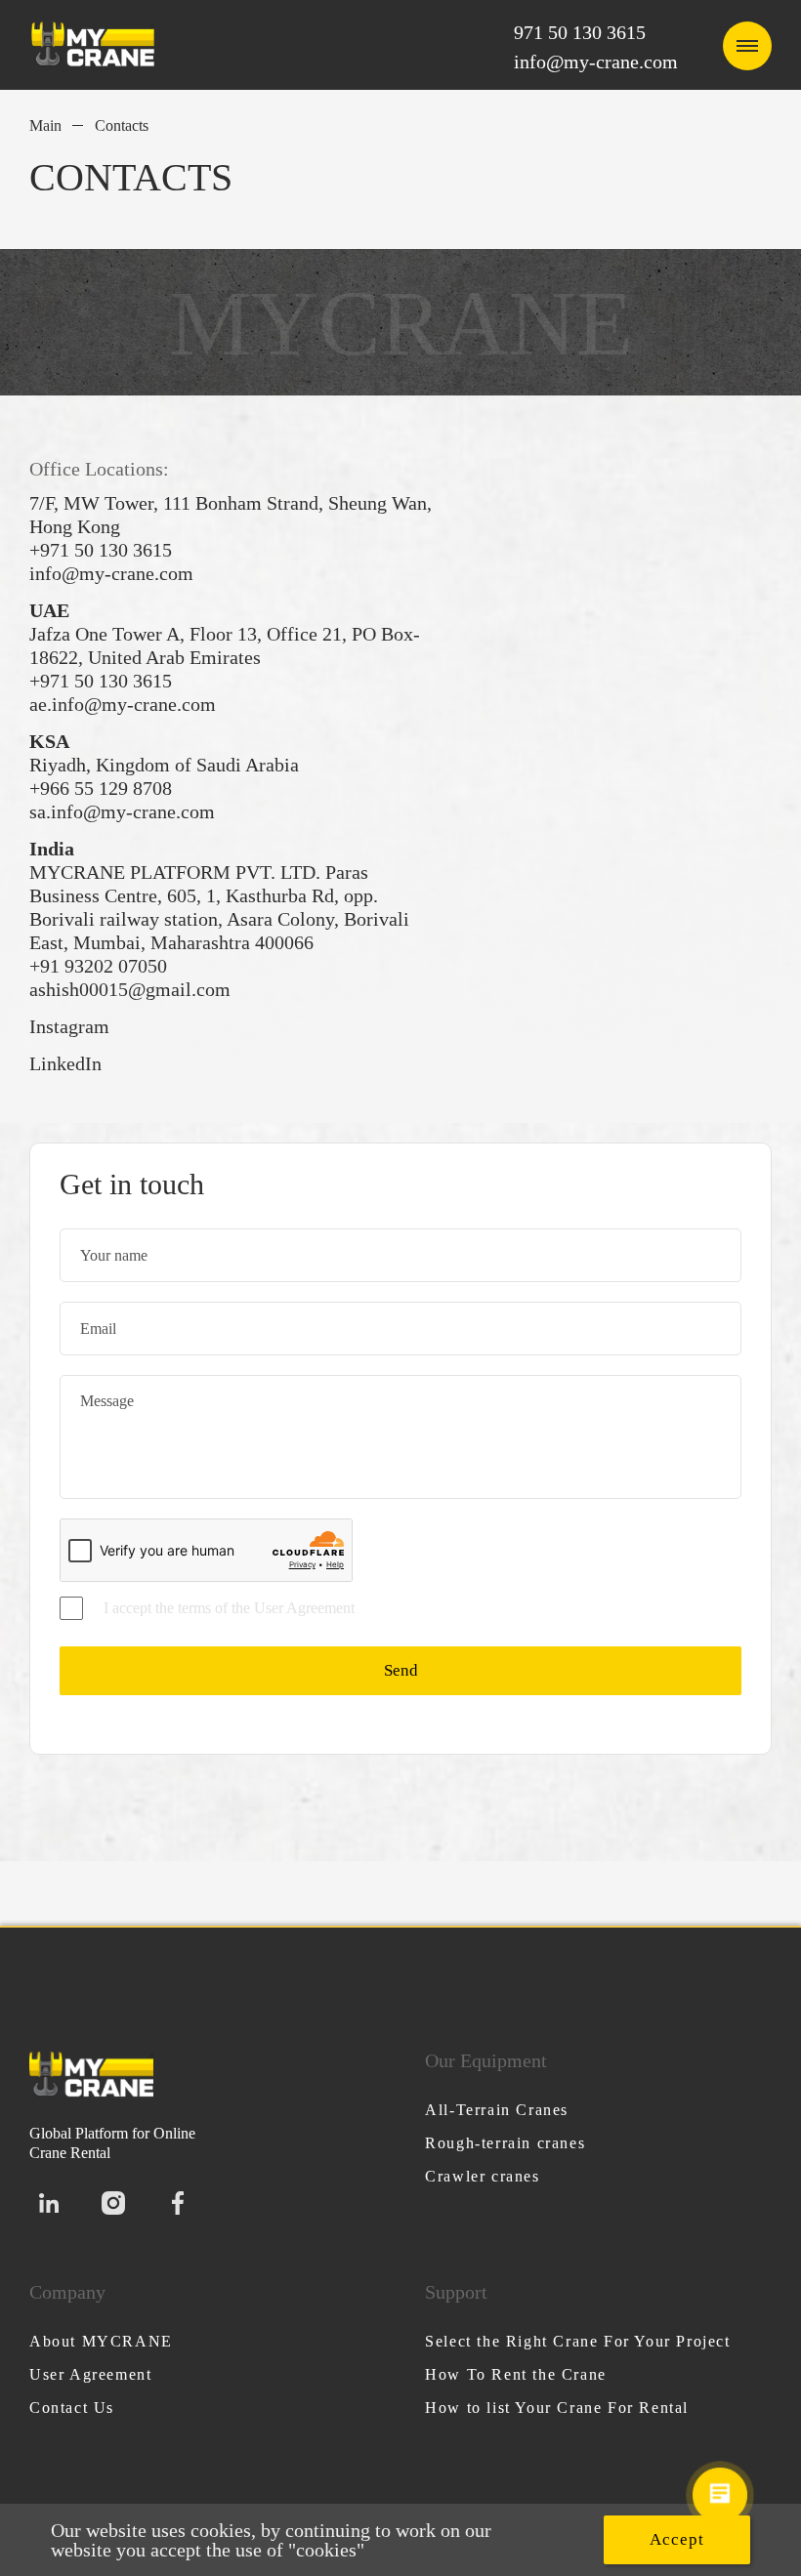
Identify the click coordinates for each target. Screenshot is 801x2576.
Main (45, 125)
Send (401, 1670)
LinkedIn (65, 1063)
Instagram (69, 1026)
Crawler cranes (482, 2176)
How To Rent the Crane (516, 2374)
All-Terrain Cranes (497, 2110)
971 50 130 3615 (580, 32)
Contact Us (72, 2408)
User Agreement (90, 2374)
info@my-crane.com (596, 62)
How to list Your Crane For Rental (557, 2408)
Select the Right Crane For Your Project (577, 2341)
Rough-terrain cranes (505, 2143)
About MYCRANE (101, 2341)
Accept (677, 2539)
